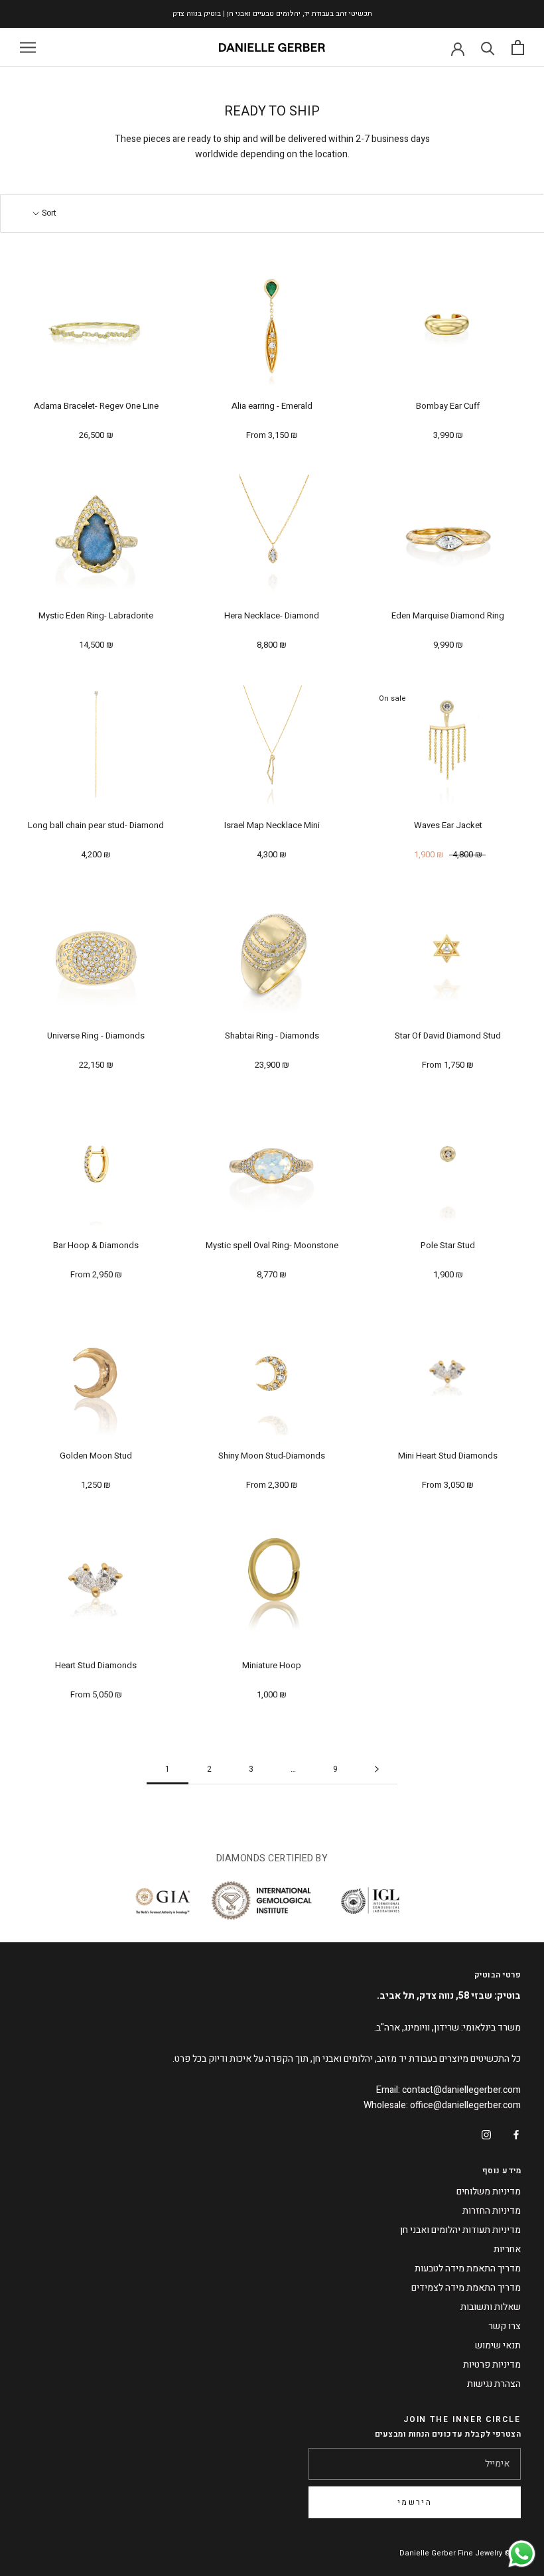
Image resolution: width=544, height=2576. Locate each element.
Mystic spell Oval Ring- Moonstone (272, 1245)
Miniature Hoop (272, 1665)
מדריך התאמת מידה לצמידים (466, 2288)
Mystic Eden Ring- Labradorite (96, 615)
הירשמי (415, 2502)
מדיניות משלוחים (489, 2191)
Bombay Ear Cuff (448, 406)
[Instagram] (486, 2134)
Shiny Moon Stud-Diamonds (272, 1456)
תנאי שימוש (498, 2345)
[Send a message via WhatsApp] (522, 2554)
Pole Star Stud (448, 1245)
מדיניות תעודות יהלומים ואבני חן (460, 2230)
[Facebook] (516, 2134)
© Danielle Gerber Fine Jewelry (455, 2553)
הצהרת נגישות (494, 2384)
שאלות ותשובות (491, 2307)
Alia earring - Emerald (272, 406)
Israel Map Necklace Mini (272, 825)
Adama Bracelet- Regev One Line (96, 406)
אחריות (507, 2249)
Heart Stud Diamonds (96, 1665)
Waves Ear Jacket (448, 825)
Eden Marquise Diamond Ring (448, 615)
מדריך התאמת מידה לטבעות (468, 2268)
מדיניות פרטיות (492, 2365)
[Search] (488, 47)
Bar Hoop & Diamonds (96, 1245)
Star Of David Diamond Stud (448, 1036)
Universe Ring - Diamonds (96, 1036)
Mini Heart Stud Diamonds (448, 1456)
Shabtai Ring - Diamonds (272, 1036)
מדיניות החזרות (492, 2211)
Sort (48, 213)
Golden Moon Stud (96, 1456)
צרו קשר (505, 2326)
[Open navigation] (28, 47)
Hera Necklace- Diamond (272, 615)
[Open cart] (518, 47)
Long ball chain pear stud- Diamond (96, 825)
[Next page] (377, 1769)
